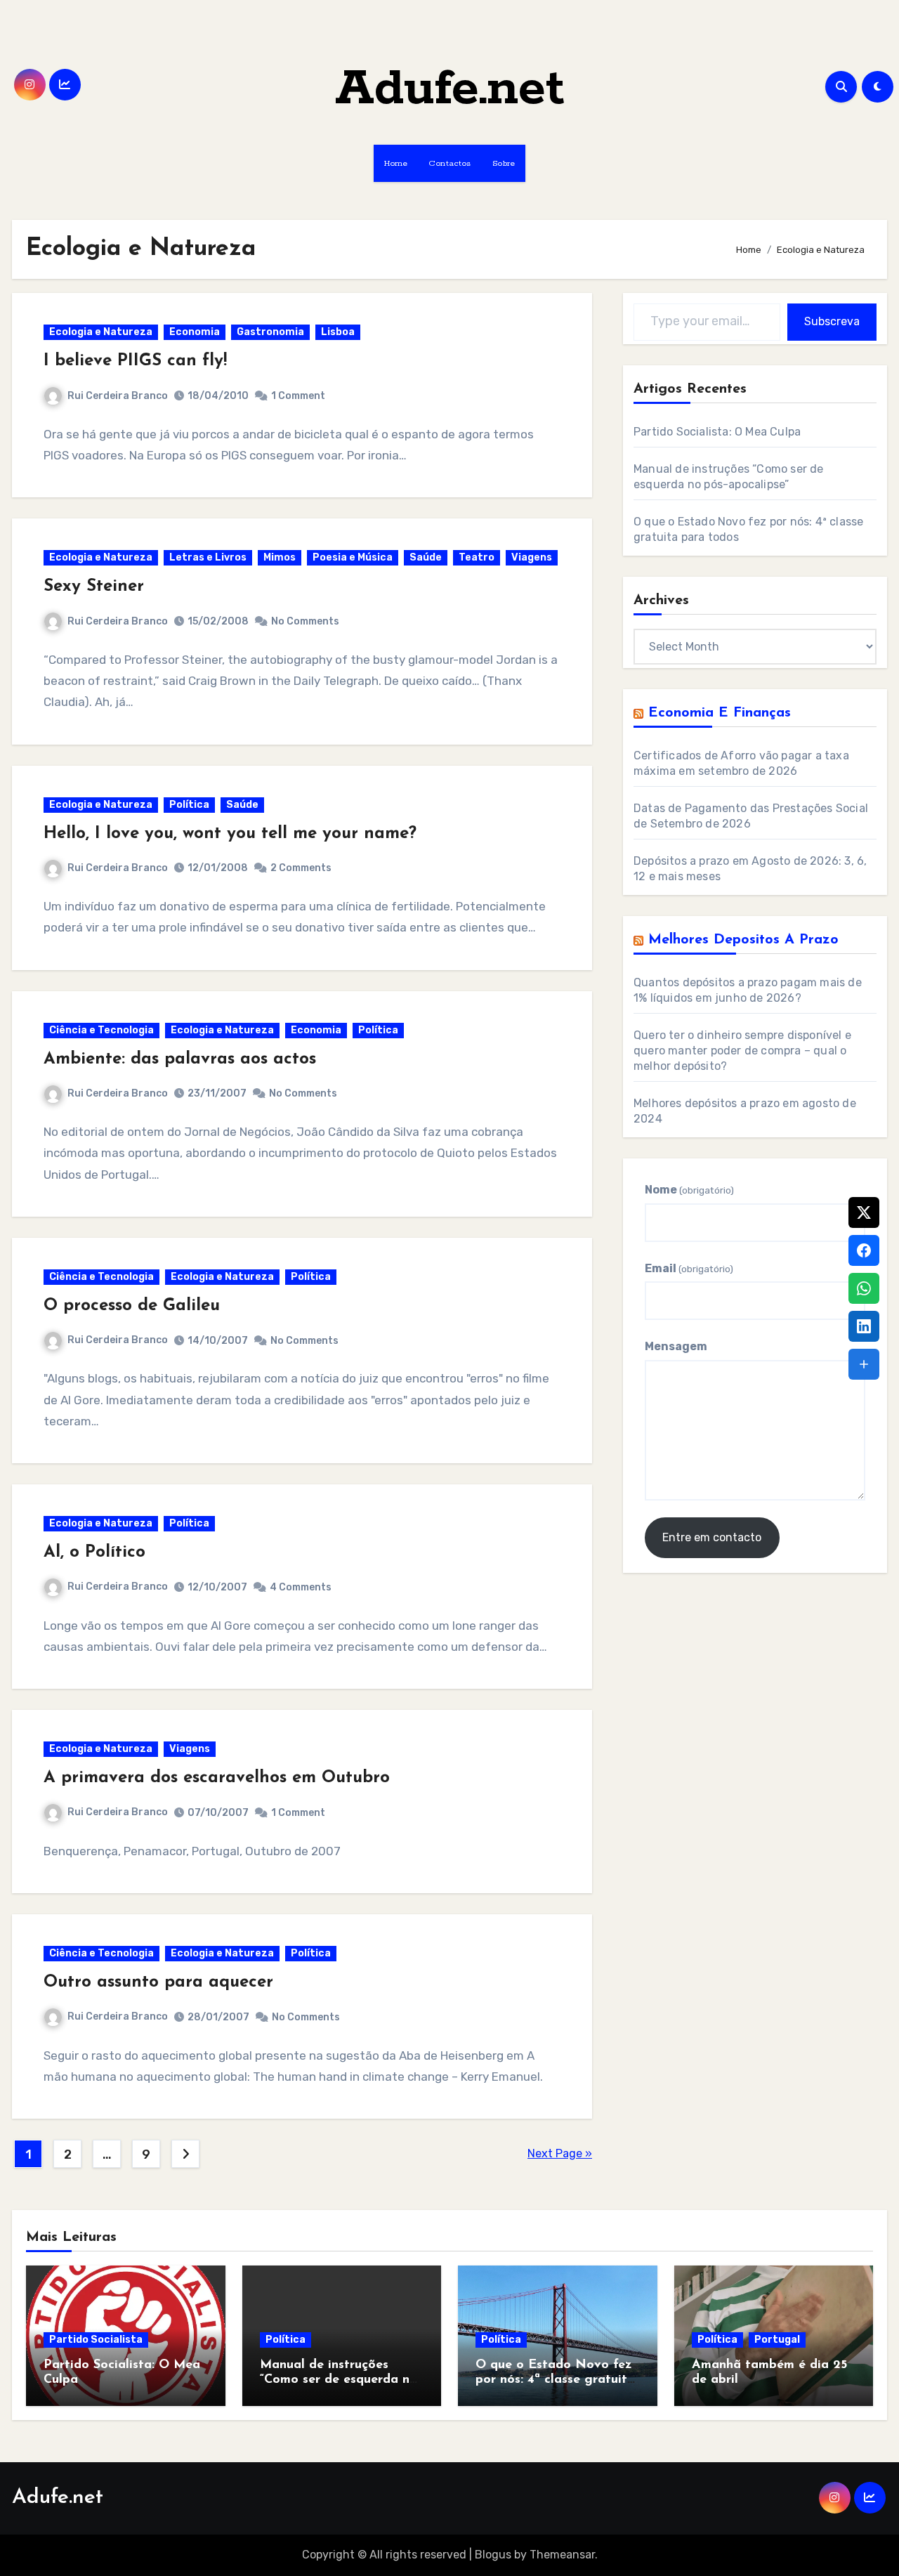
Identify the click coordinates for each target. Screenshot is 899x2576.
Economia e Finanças (720, 713)
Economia (195, 332)
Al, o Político (94, 1552)
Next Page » (560, 2153)
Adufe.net (450, 90)
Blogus (493, 2555)
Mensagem (676, 1346)
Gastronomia (270, 332)
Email (689, 1268)
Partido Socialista (96, 2340)
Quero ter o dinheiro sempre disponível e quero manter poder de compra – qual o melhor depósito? (742, 1051)
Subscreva (832, 321)
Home (396, 163)
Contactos (450, 163)
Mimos (280, 557)
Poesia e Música (353, 557)
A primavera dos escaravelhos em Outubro (217, 1778)
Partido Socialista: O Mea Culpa (717, 432)
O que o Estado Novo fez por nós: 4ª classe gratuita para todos (555, 2380)
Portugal (777, 2340)
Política (189, 805)
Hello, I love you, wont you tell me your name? (230, 834)
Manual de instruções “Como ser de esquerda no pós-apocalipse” (339, 2380)
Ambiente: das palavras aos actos (180, 1059)
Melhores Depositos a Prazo (743, 940)
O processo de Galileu (132, 1306)
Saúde (426, 557)
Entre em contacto (712, 1537)
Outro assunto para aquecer (158, 1982)
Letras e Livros (208, 557)
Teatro (477, 557)
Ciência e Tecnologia (101, 1030)
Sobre (504, 163)
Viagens (532, 557)
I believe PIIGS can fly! (135, 361)
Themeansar (562, 2555)
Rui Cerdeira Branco (118, 396)
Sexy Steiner (94, 587)
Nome (689, 1190)
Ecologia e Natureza (101, 332)
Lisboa (338, 332)
